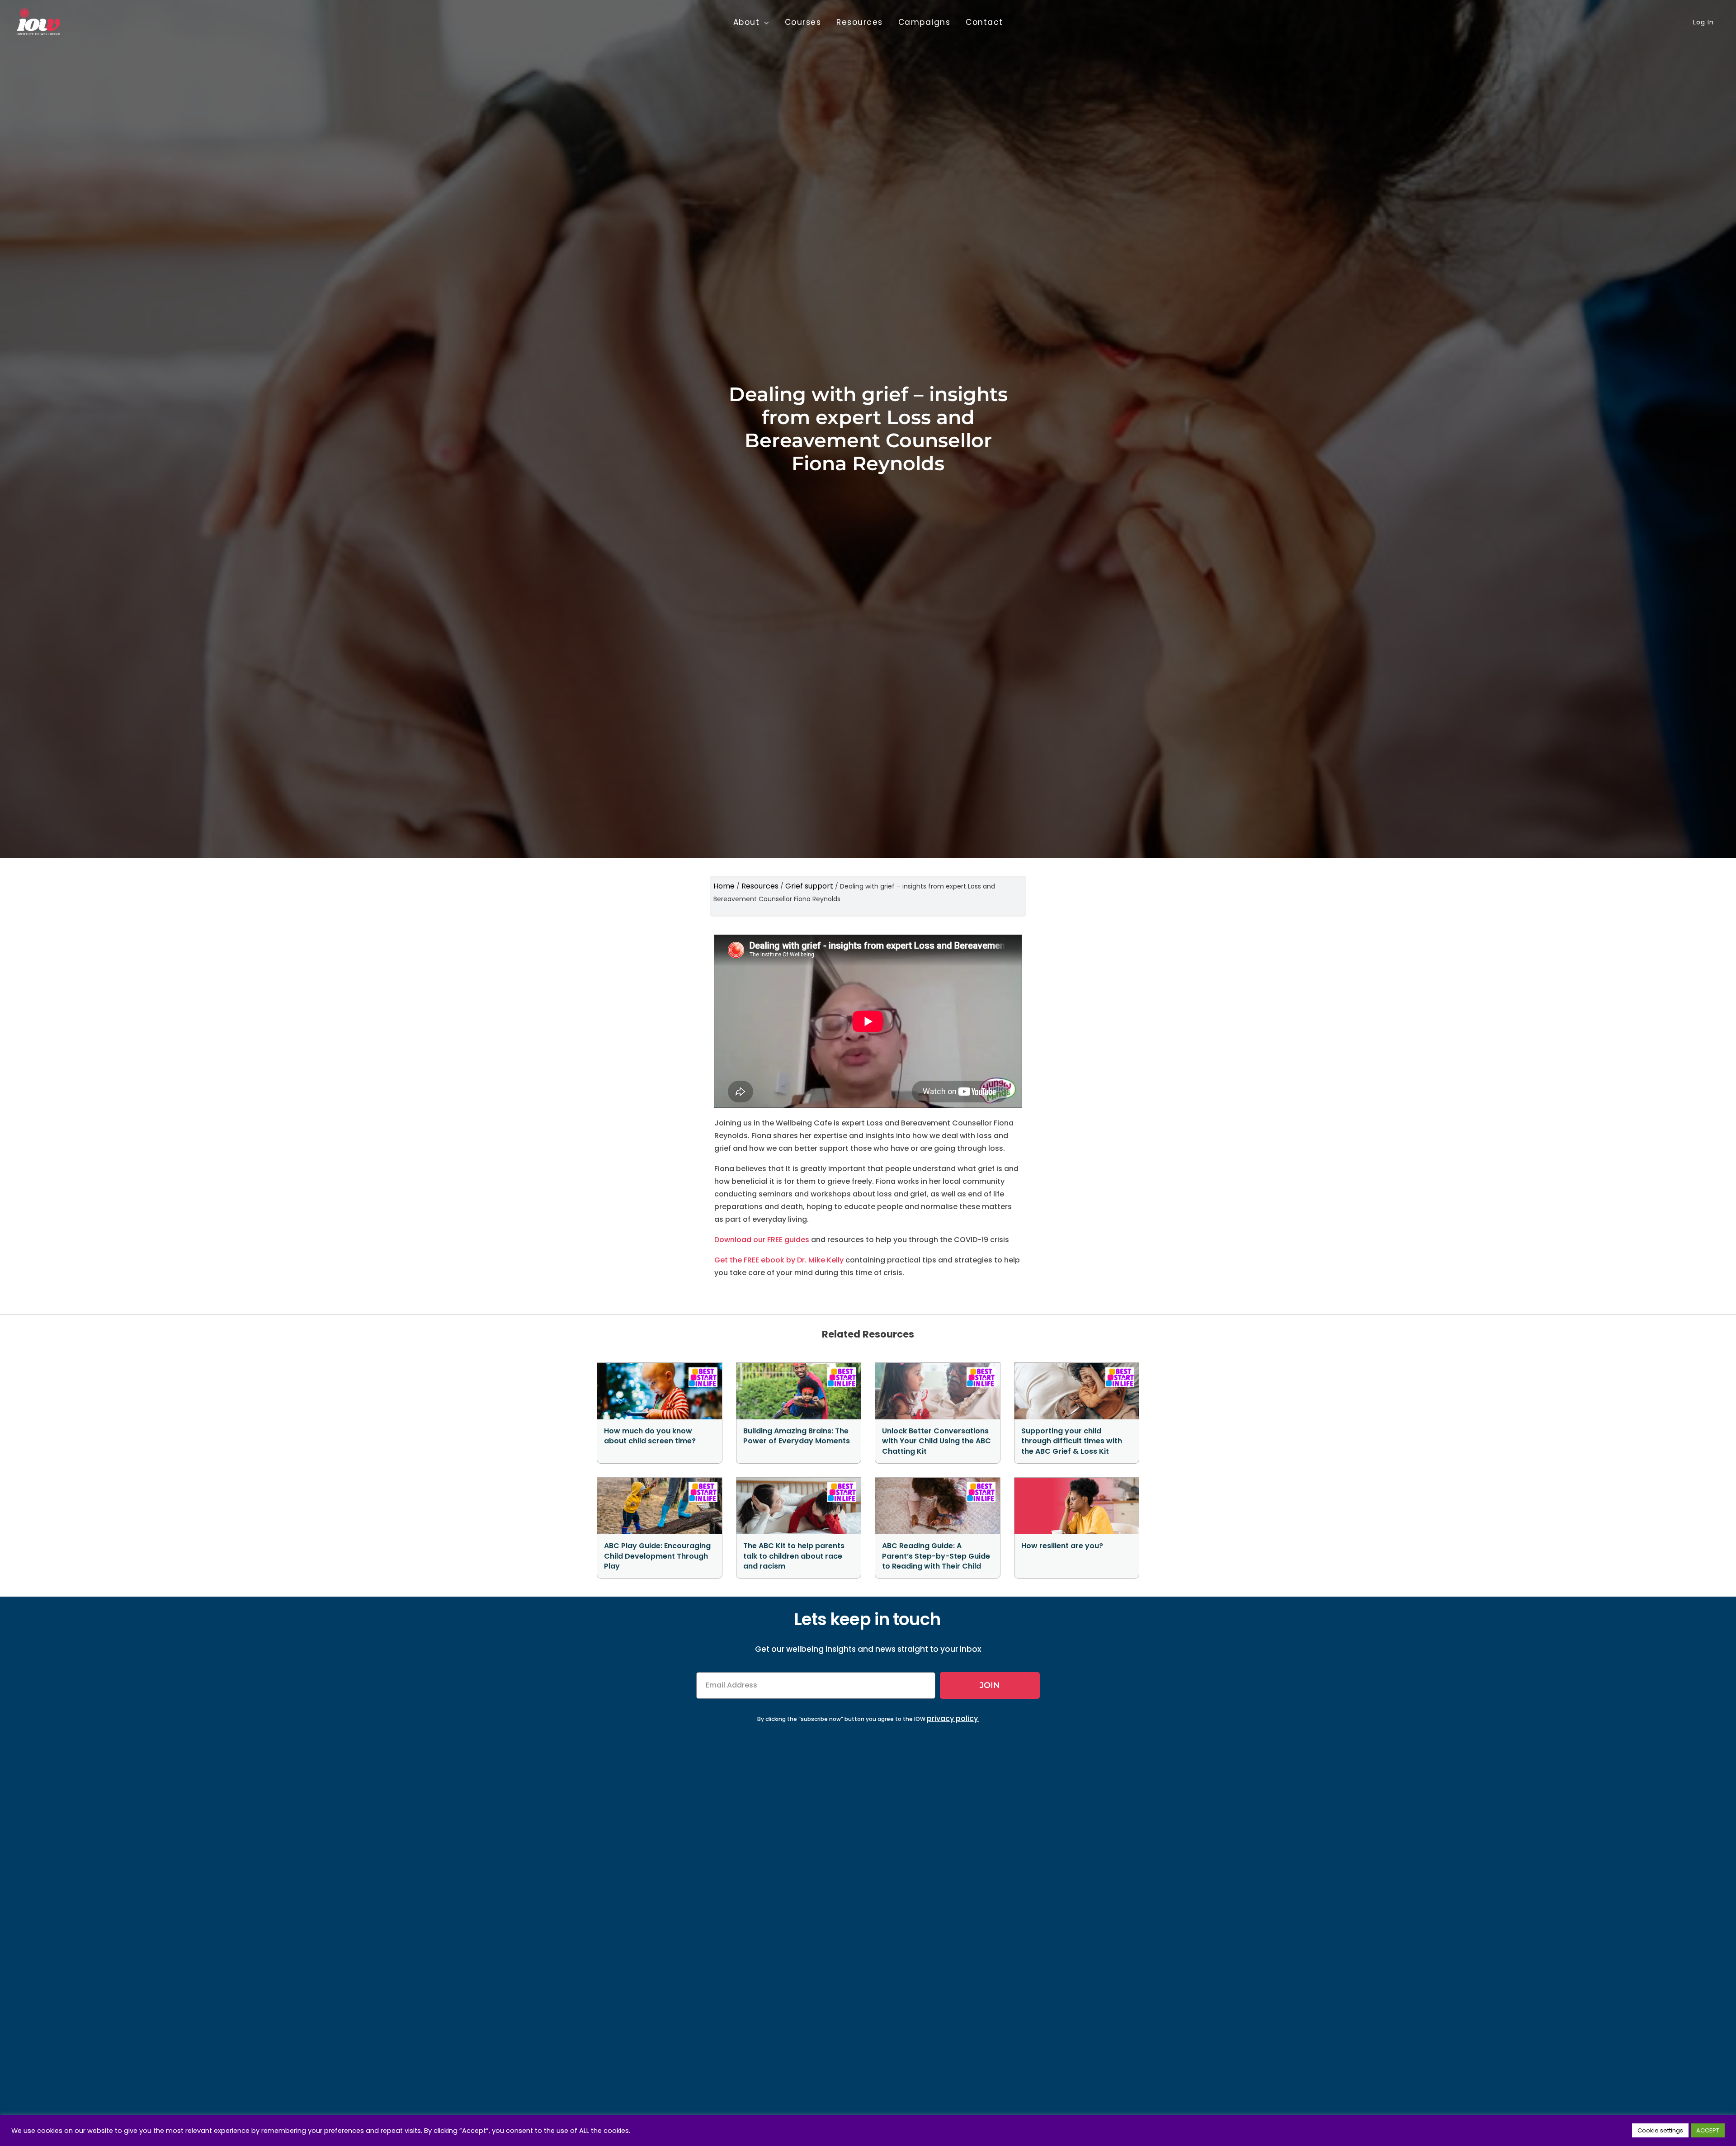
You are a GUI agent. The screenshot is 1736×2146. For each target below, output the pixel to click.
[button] (764, 22)
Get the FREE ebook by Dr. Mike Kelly (779, 1260)
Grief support (809, 886)
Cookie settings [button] (1660, 2130)
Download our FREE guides (762, 1240)
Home (724, 886)
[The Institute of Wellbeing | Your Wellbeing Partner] (38, 21)
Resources (760, 886)
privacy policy (952, 1718)
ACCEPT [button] (1708, 2130)
